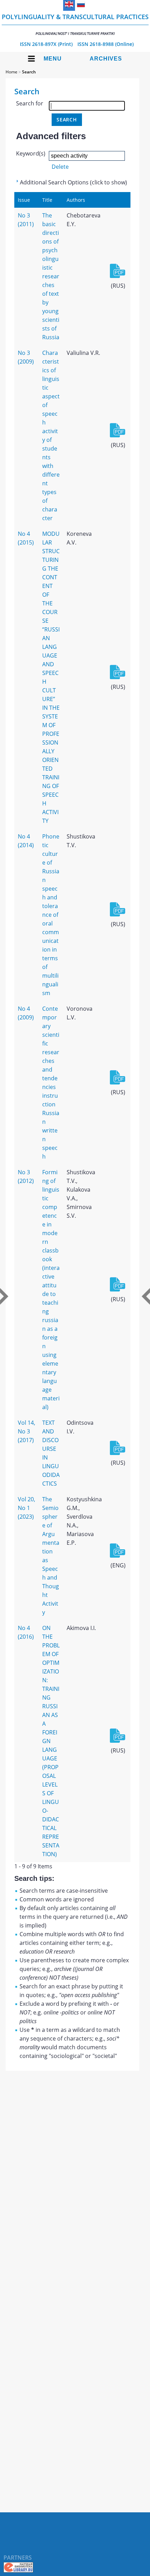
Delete (60, 167)
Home (12, 72)
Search (29, 72)
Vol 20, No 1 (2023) (27, 1508)
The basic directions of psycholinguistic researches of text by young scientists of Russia (51, 276)
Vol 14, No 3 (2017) (27, 1431)
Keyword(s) (31, 153)
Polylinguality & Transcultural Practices (75, 24)
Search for (30, 103)
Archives (106, 59)
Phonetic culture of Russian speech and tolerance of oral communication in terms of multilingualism (51, 915)
